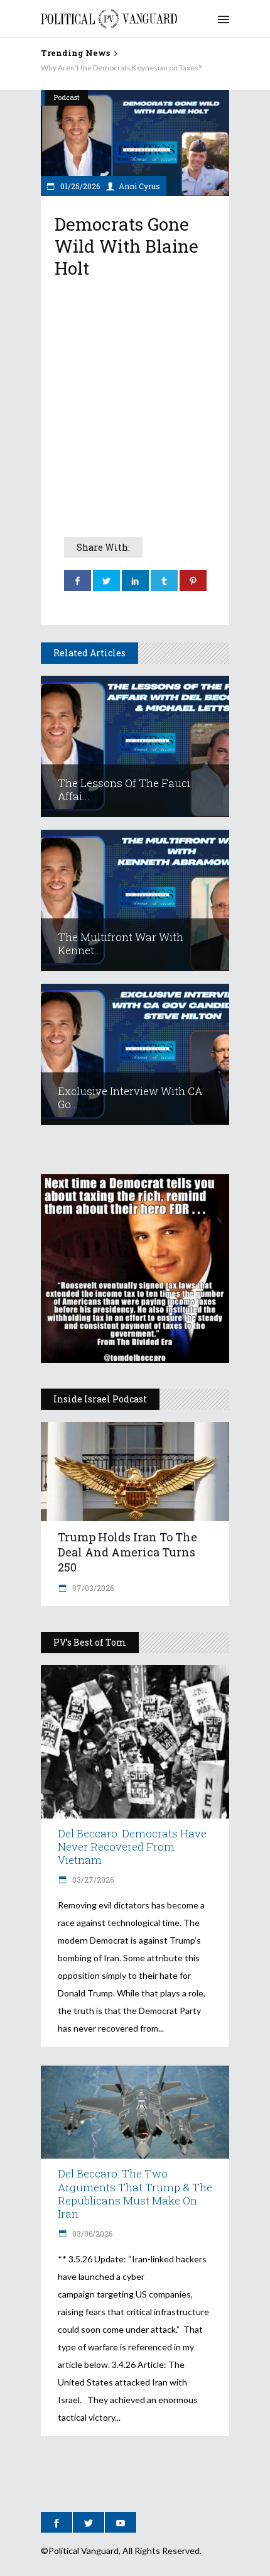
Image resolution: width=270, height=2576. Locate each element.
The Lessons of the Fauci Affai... (124, 790)
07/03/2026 (92, 1588)
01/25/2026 (79, 186)
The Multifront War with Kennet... (121, 944)
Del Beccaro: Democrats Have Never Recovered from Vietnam (132, 1847)
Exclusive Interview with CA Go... (130, 1098)
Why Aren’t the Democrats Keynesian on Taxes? (121, 68)
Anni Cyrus (139, 186)
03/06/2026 (91, 2233)
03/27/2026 (92, 1880)
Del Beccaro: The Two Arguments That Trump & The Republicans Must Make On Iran (135, 2193)
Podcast (67, 97)
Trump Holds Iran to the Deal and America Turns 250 (127, 1552)
